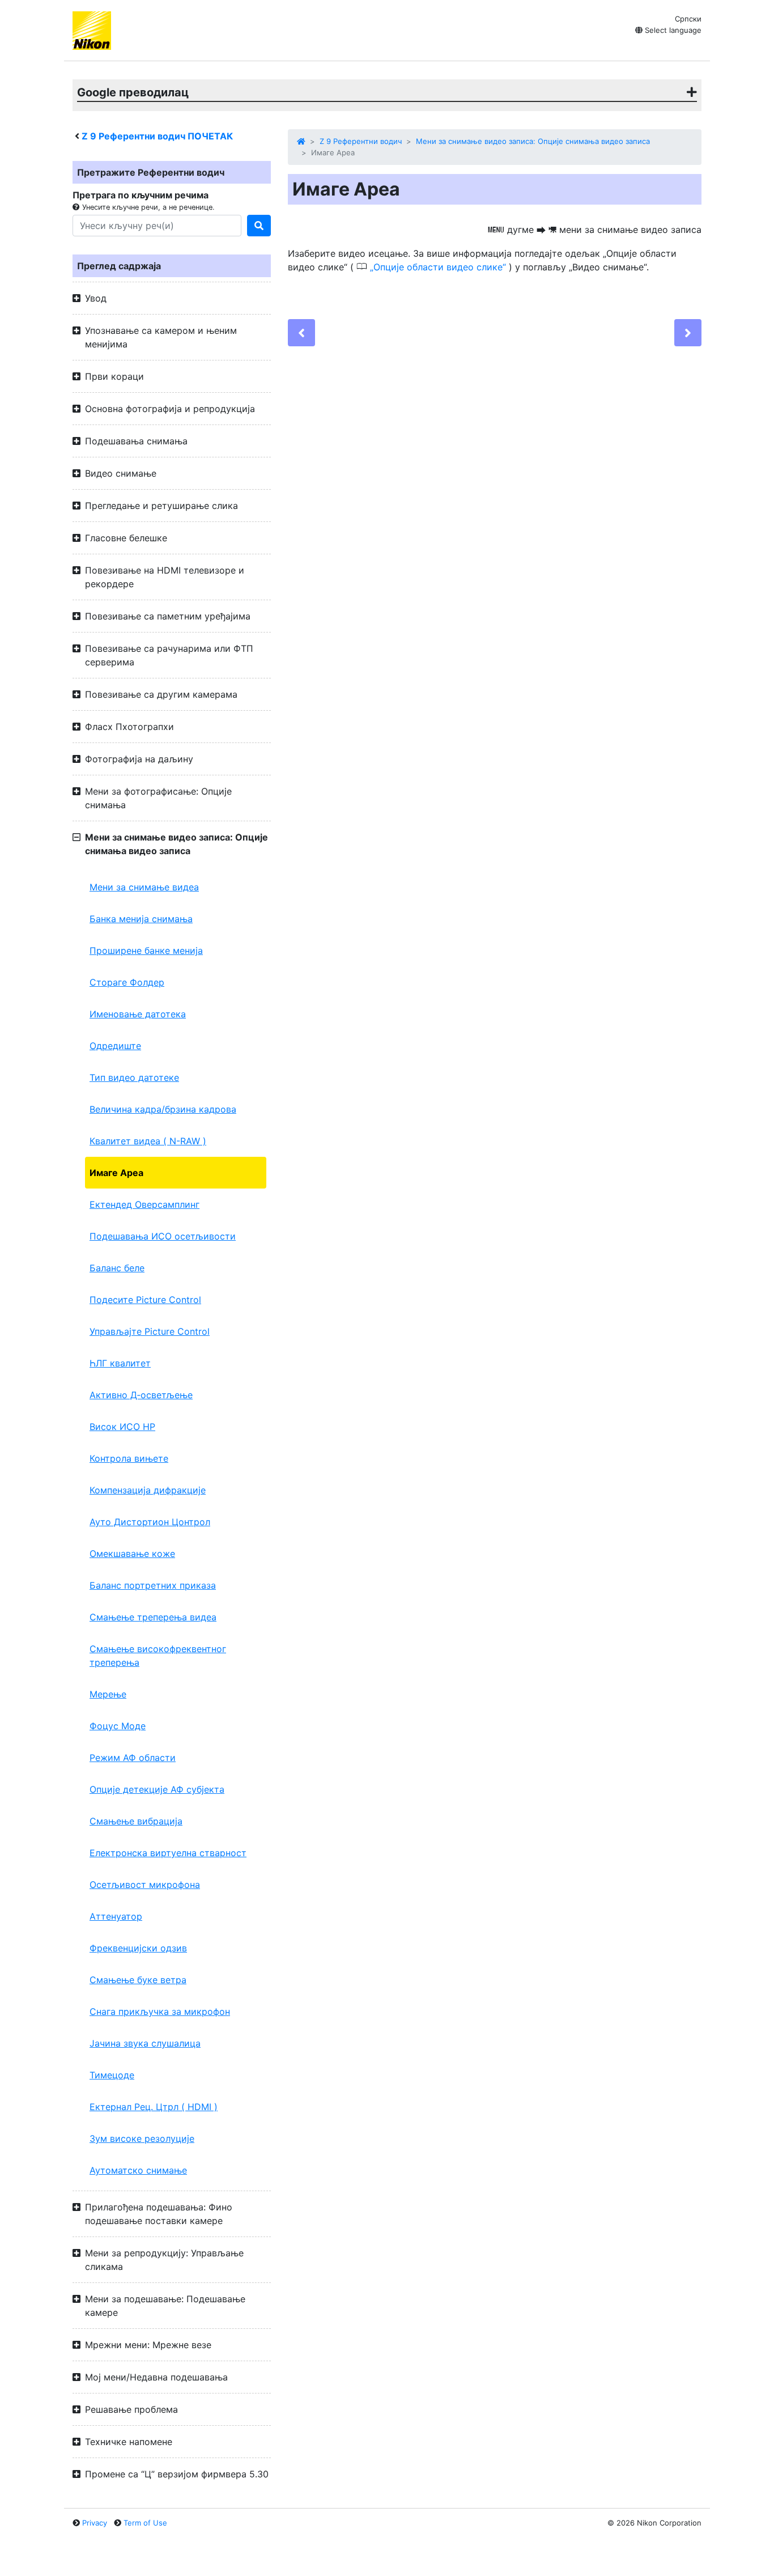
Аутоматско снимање (138, 2170)
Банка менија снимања (141, 919)
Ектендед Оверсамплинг (144, 1204)
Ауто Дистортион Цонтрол (150, 1522)
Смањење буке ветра (138, 1980)
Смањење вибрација (136, 1821)
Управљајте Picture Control (150, 1331)
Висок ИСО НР (122, 1427)
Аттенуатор (116, 1916)
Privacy (95, 2523)
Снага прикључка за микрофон (160, 2011)
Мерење (108, 1694)
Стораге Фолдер (127, 982)
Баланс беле (117, 1268)
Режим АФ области (133, 1758)
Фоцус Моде (118, 1726)
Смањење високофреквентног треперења (158, 1656)
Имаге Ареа (116, 1173)
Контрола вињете (129, 1458)
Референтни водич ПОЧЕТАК (157, 136)
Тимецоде (112, 2075)
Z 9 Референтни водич (361, 141)
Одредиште (115, 1046)
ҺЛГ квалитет (120, 1363)
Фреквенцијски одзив (138, 1948)
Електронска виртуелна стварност (168, 1853)
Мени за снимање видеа (144, 887)
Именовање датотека (138, 1014)
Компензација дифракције (148, 1490)
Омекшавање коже (132, 1554)
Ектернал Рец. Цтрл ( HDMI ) (154, 2107)
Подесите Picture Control (145, 1300)
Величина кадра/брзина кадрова (163, 1109)
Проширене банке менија (146, 950)
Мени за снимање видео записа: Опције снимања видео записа (533, 141)
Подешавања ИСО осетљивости (163, 1236)
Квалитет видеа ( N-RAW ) (148, 1141)
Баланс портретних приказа (153, 1585)
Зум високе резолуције (142, 2138)
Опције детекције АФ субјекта (157, 1789)
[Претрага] (259, 226)
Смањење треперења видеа (153, 1617)
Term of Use (145, 2523)
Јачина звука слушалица (145, 2043)
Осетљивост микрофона (145, 1885)
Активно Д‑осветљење (141, 1395)
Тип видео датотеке (134, 1077)
